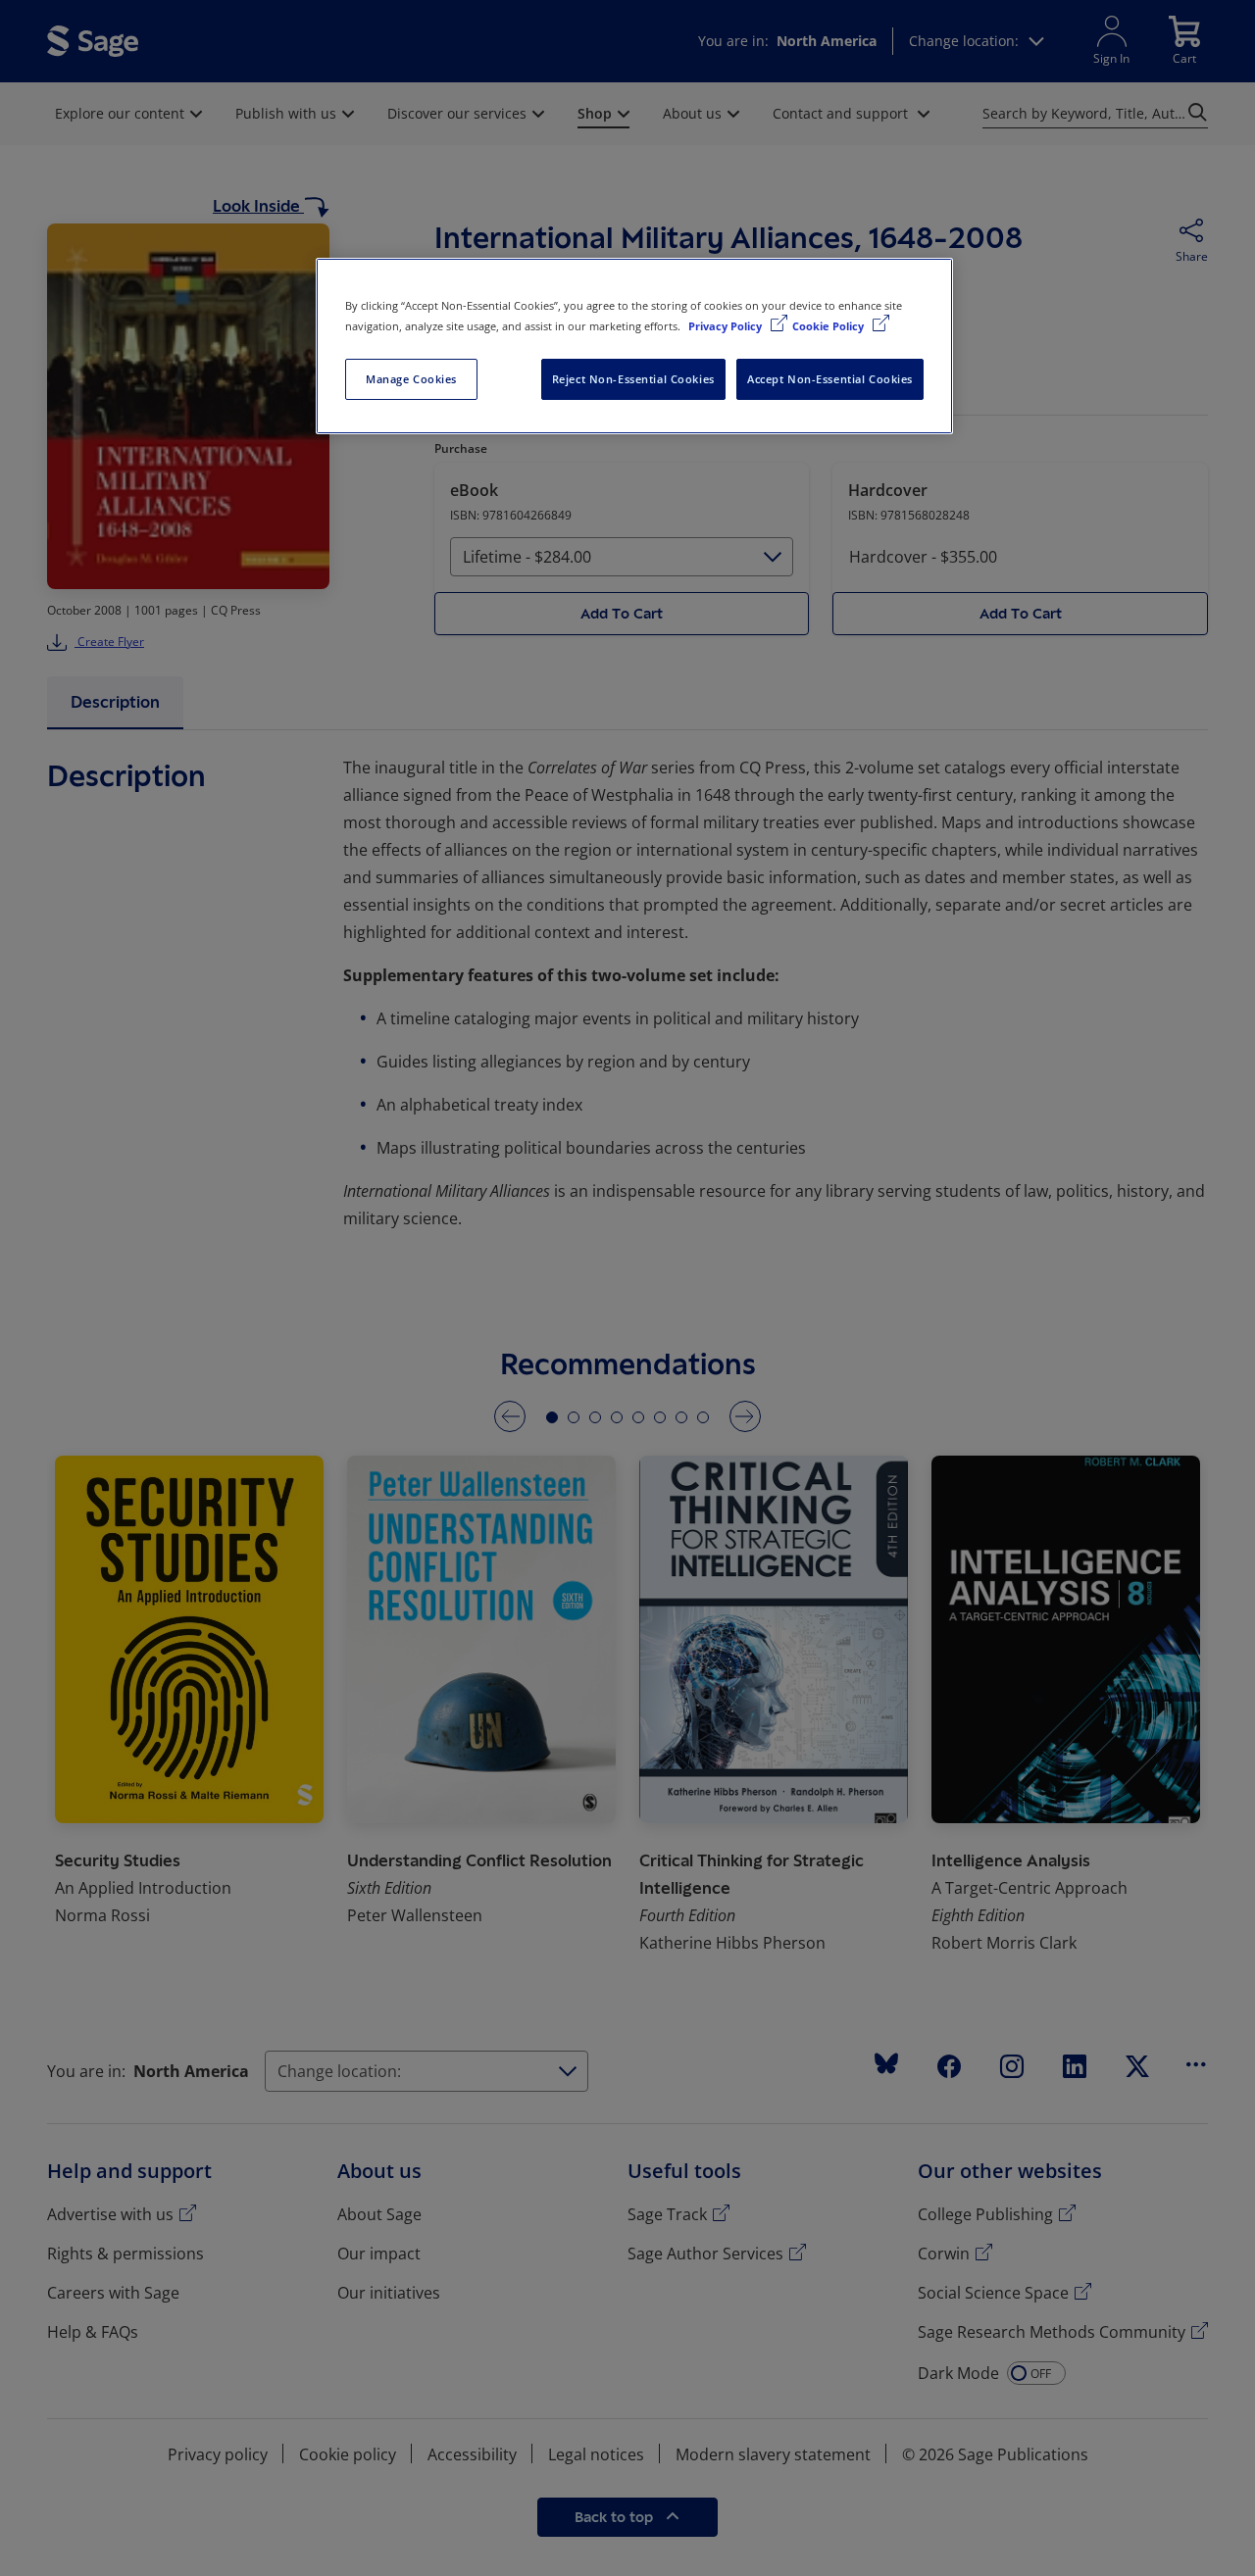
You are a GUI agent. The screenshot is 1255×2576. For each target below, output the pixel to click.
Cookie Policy (829, 326)
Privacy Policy (727, 326)
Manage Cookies (411, 379)
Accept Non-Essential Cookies (830, 379)
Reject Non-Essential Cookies (633, 379)
